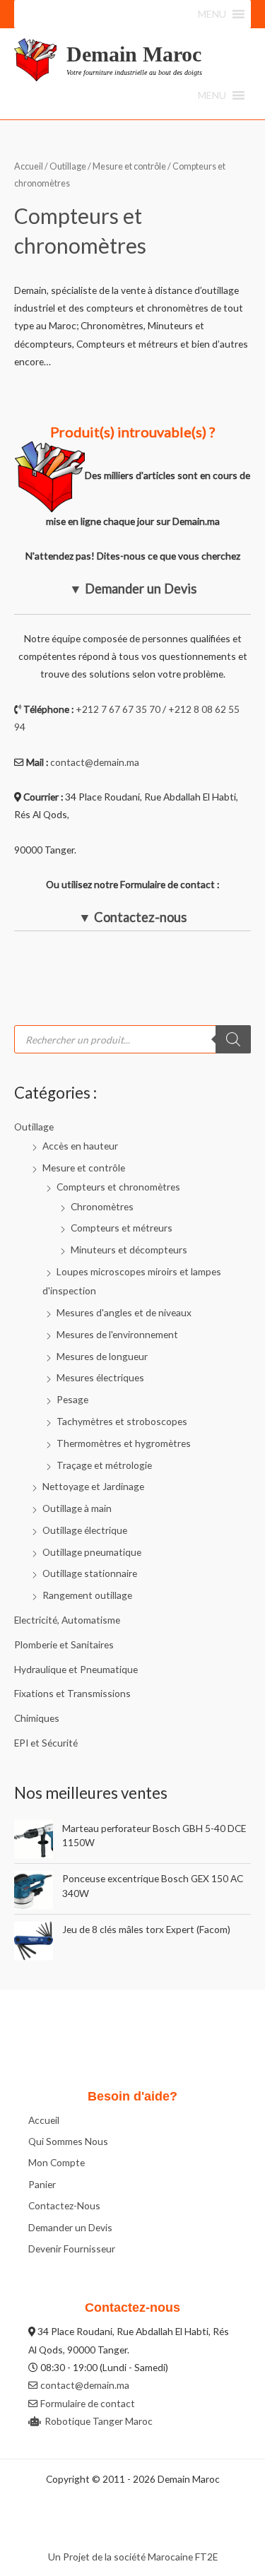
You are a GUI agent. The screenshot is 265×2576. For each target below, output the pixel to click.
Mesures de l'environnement (117, 1334)
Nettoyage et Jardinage (93, 1486)
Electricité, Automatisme (67, 1620)
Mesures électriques (100, 1377)
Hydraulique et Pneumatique (76, 1669)
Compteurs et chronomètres (118, 1187)
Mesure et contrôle (84, 1168)
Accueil (29, 166)
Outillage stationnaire (90, 1573)
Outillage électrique (85, 1530)
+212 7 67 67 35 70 (118, 709)
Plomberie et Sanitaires (64, 1644)
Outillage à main (77, 1508)
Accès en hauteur (80, 1146)
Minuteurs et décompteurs (129, 1249)
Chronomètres (102, 1206)
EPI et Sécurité (46, 1743)
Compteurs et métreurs (122, 1228)
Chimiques (37, 1718)
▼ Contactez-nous (132, 917)
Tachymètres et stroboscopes (122, 1421)
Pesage (72, 1399)
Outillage (34, 1127)
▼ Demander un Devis (133, 589)
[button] (212, 14)
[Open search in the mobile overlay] (132, 1039)
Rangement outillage (87, 1595)
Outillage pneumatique (92, 1552)
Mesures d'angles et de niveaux (124, 1312)
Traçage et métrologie (104, 1465)
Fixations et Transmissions (72, 1693)
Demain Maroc (134, 54)
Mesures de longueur (102, 1356)
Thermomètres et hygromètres (124, 1443)
